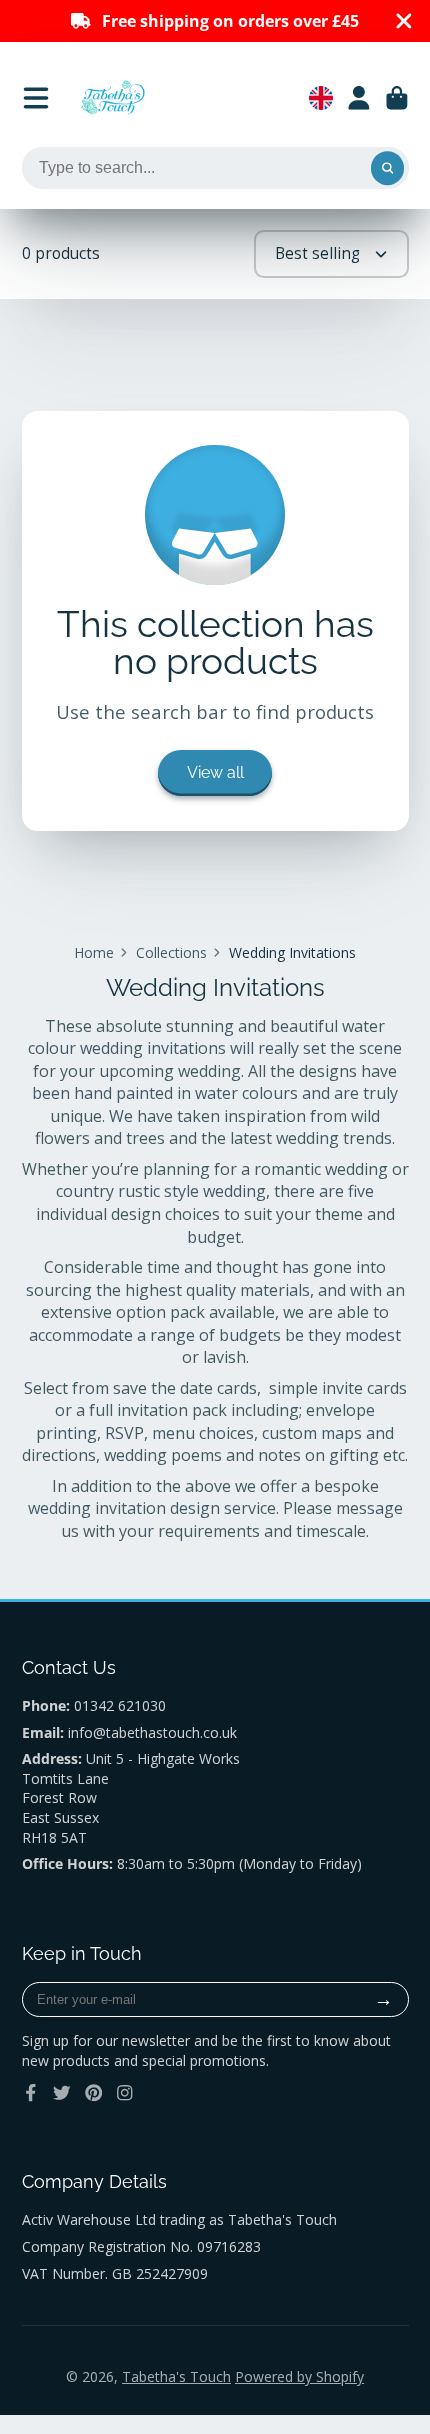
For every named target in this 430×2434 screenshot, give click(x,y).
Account (359, 98)
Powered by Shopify (299, 2376)
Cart (397, 98)
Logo (113, 98)
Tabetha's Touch (176, 2376)
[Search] (388, 168)
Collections (171, 952)
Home (94, 952)
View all (215, 772)
